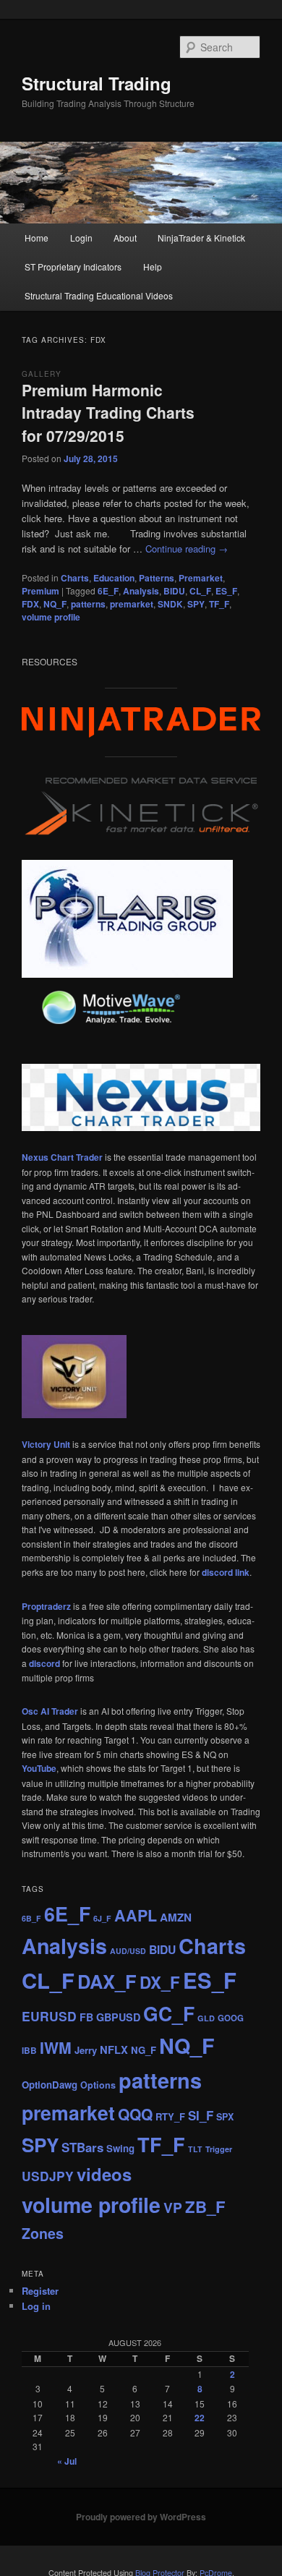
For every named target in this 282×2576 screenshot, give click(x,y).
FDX (30, 604)
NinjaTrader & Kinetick (201, 238)
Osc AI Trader (50, 1711)
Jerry (86, 2050)
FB (86, 2017)
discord (44, 1663)
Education (114, 578)
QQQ (135, 2114)
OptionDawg (50, 2085)
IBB (29, 2051)
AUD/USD (128, 1951)
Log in (36, 2306)
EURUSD (49, 2016)
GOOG (231, 2018)
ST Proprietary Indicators (73, 266)
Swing (120, 2148)
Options (98, 2085)
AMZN (176, 1917)
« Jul (67, 2461)
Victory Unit (46, 1444)
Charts (75, 578)
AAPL (136, 1915)
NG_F (144, 2050)
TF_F (219, 604)
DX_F (160, 1982)
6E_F (108, 591)
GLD (206, 2018)
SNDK (170, 604)
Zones (43, 2233)
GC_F (169, 2013)
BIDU (174, 591)
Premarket (201, 578)
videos (104, 2174)
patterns (88, 604)
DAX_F (107, 1981)
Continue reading (187, 549)
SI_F (201, 2115)
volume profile (51, 617)
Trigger (219, 2149)
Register (40, 2291)
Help (153, 266)
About (125, 238)
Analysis (141, 591)
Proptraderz (46, 1606)
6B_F (31, 1918)
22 (200, 2418)
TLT (195, 2149)
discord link (226, 1572)
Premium (40, 591)
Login (81, 238)
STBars (82, 2147)
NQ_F (55, 604)
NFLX (114, 2050)
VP (173, 2207)
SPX (225, 2117)
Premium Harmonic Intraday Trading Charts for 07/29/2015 (108, 413)
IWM (56, 2048)
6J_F (102, 1918)
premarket (132, 604)
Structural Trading (97, 83)
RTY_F (170, 2116)
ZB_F (205, 2206)
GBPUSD (118, 2017)
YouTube (39, 1768)
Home (37, 238)
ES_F (226, 591)
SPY (196, 604)
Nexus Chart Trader (62, 1157)
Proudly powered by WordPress (141, 2517)
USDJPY (48, 2176)
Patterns (157, 578)
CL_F (200, 591)
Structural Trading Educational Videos (99, 295)
